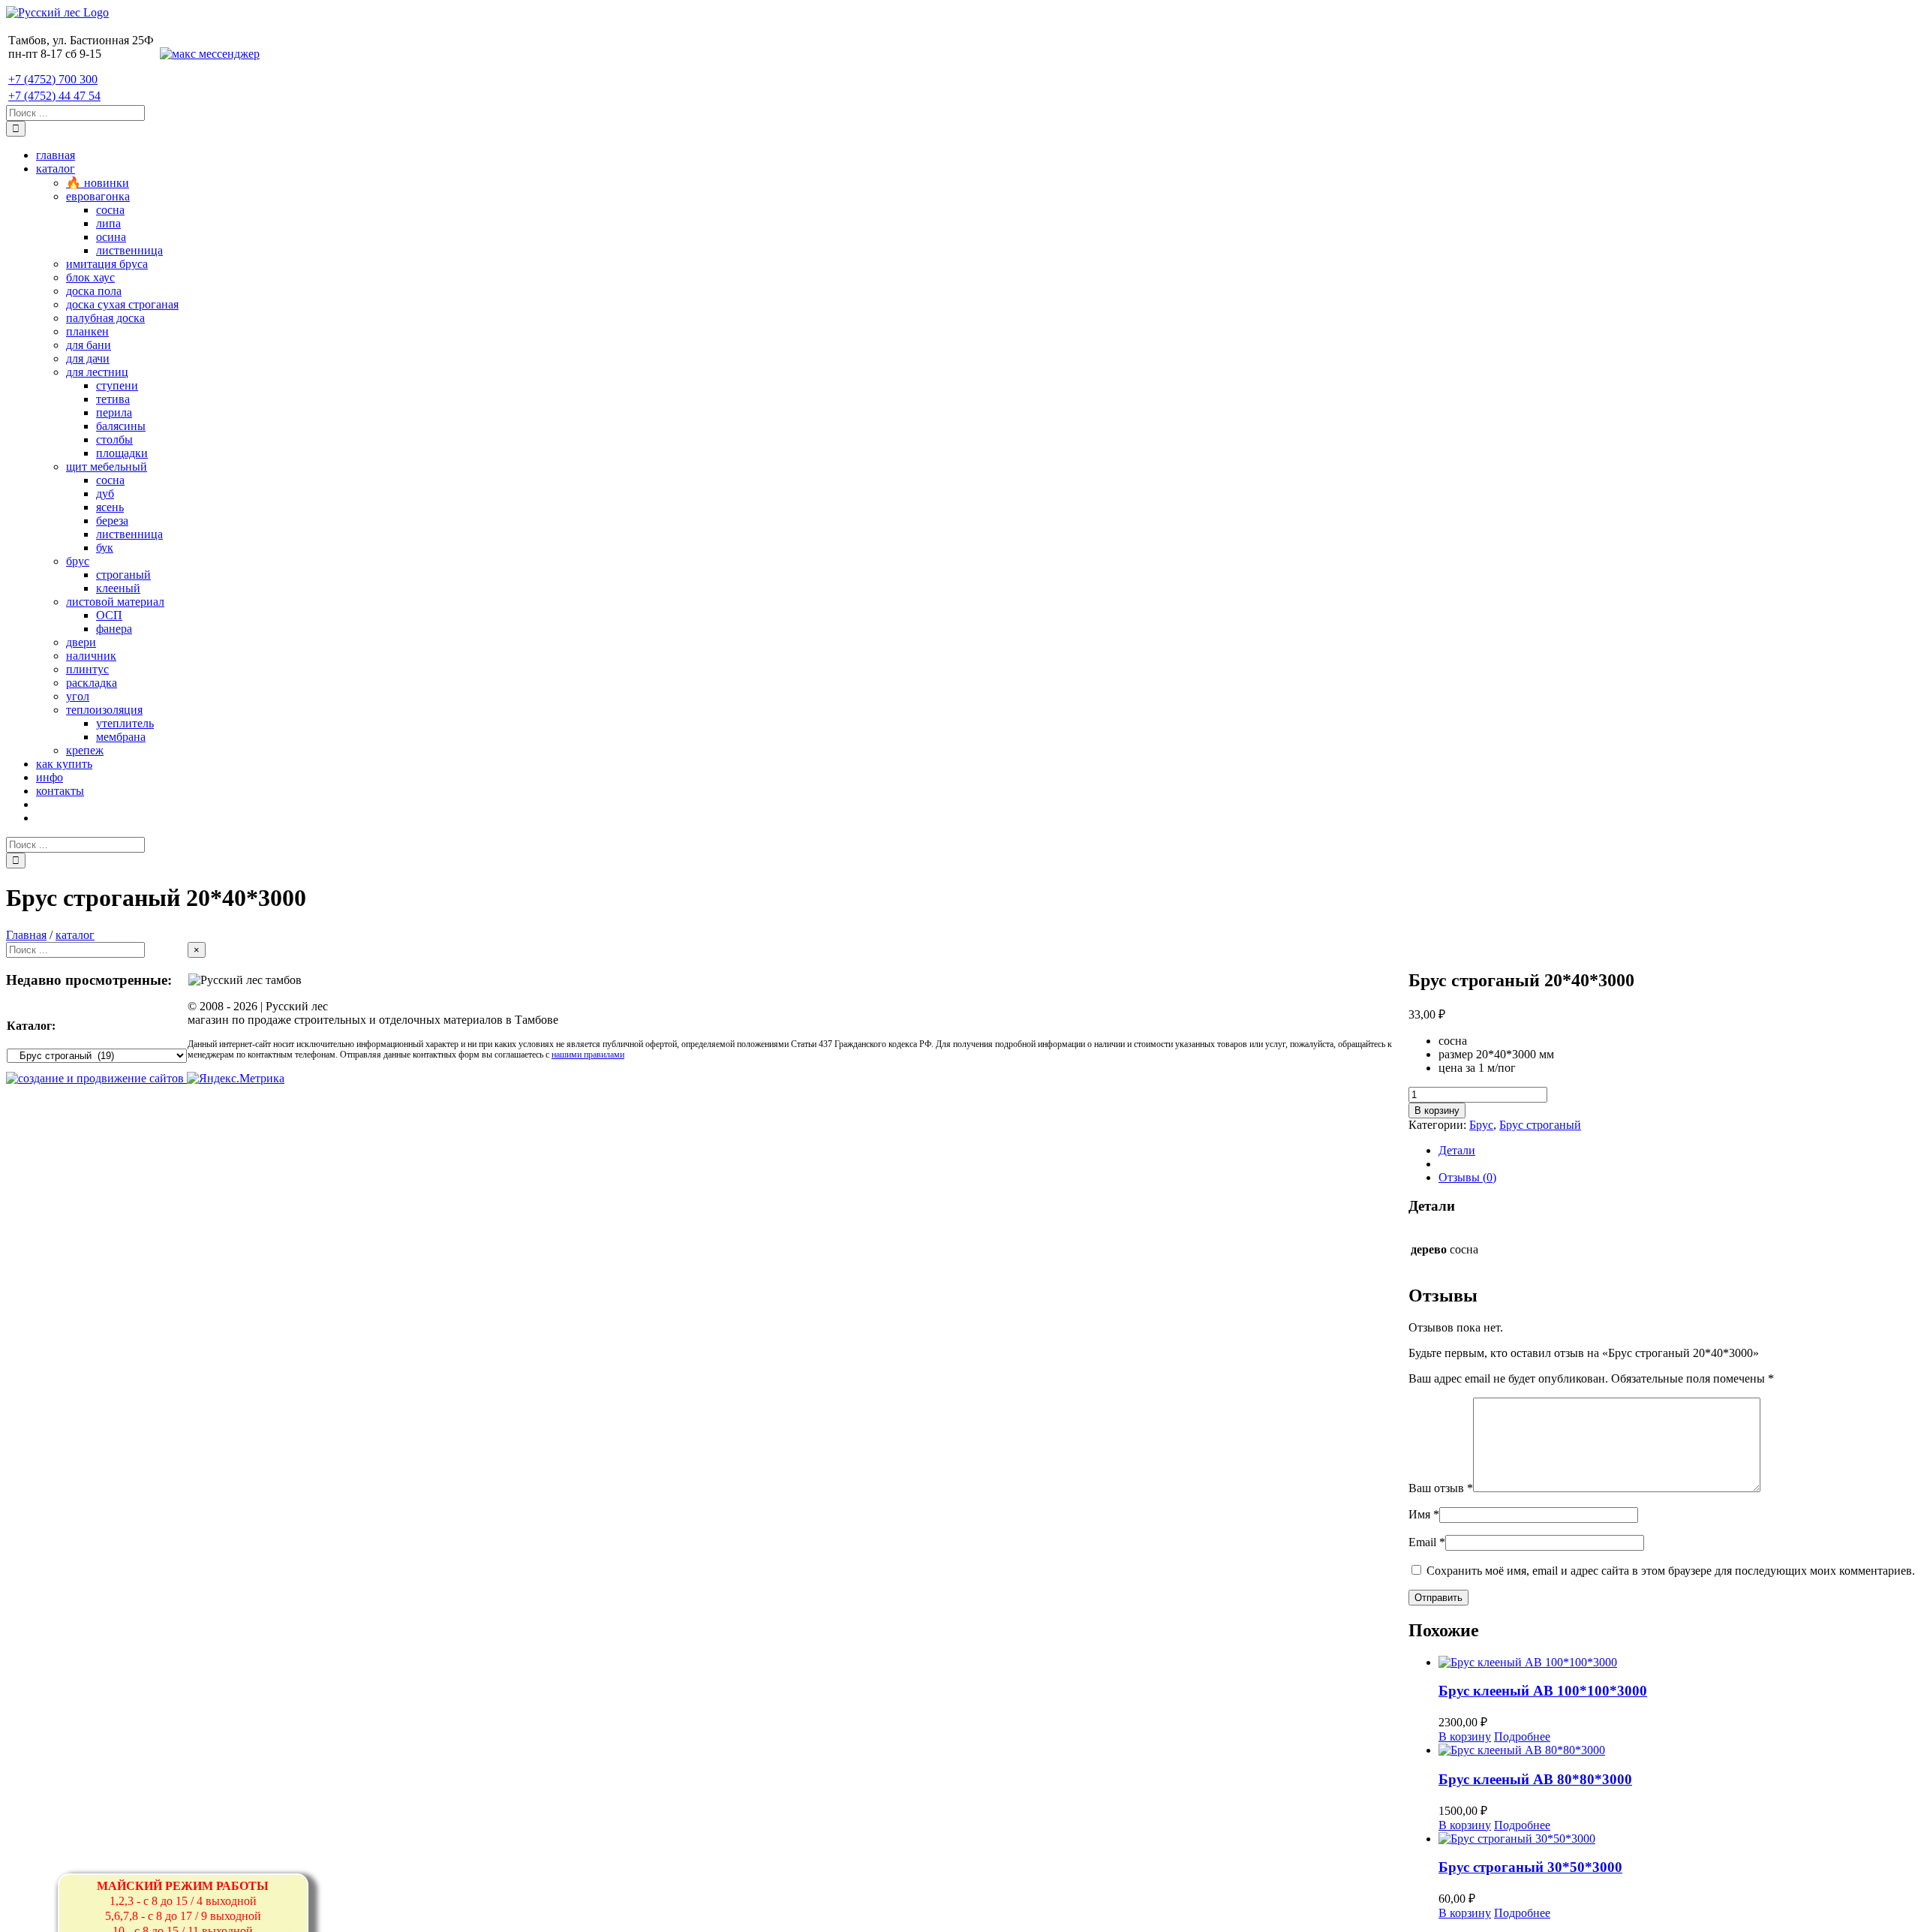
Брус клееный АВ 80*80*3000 (1535, 1779)
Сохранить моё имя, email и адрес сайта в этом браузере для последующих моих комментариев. (1671, 1571)
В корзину (1437, 1110)
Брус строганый (1540, 1125)
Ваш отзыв (1441, 1488)
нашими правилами (588, 1055)
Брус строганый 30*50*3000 (1530, 1867)
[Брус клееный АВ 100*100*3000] (1677, 1663)
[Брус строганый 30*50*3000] (1677, 1839)
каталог (75, 935)
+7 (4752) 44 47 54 (54, 96)
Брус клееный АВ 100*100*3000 (1543, 1691)
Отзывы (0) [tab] (1467, 1177)
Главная (26, 935)
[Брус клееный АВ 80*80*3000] (1677, 1750)
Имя (1424, 1514)
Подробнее (1522, 1736)
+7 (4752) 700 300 (53, 79)
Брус (1481, 1125)
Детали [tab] (1457, 1150)
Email (1427, 1542)
